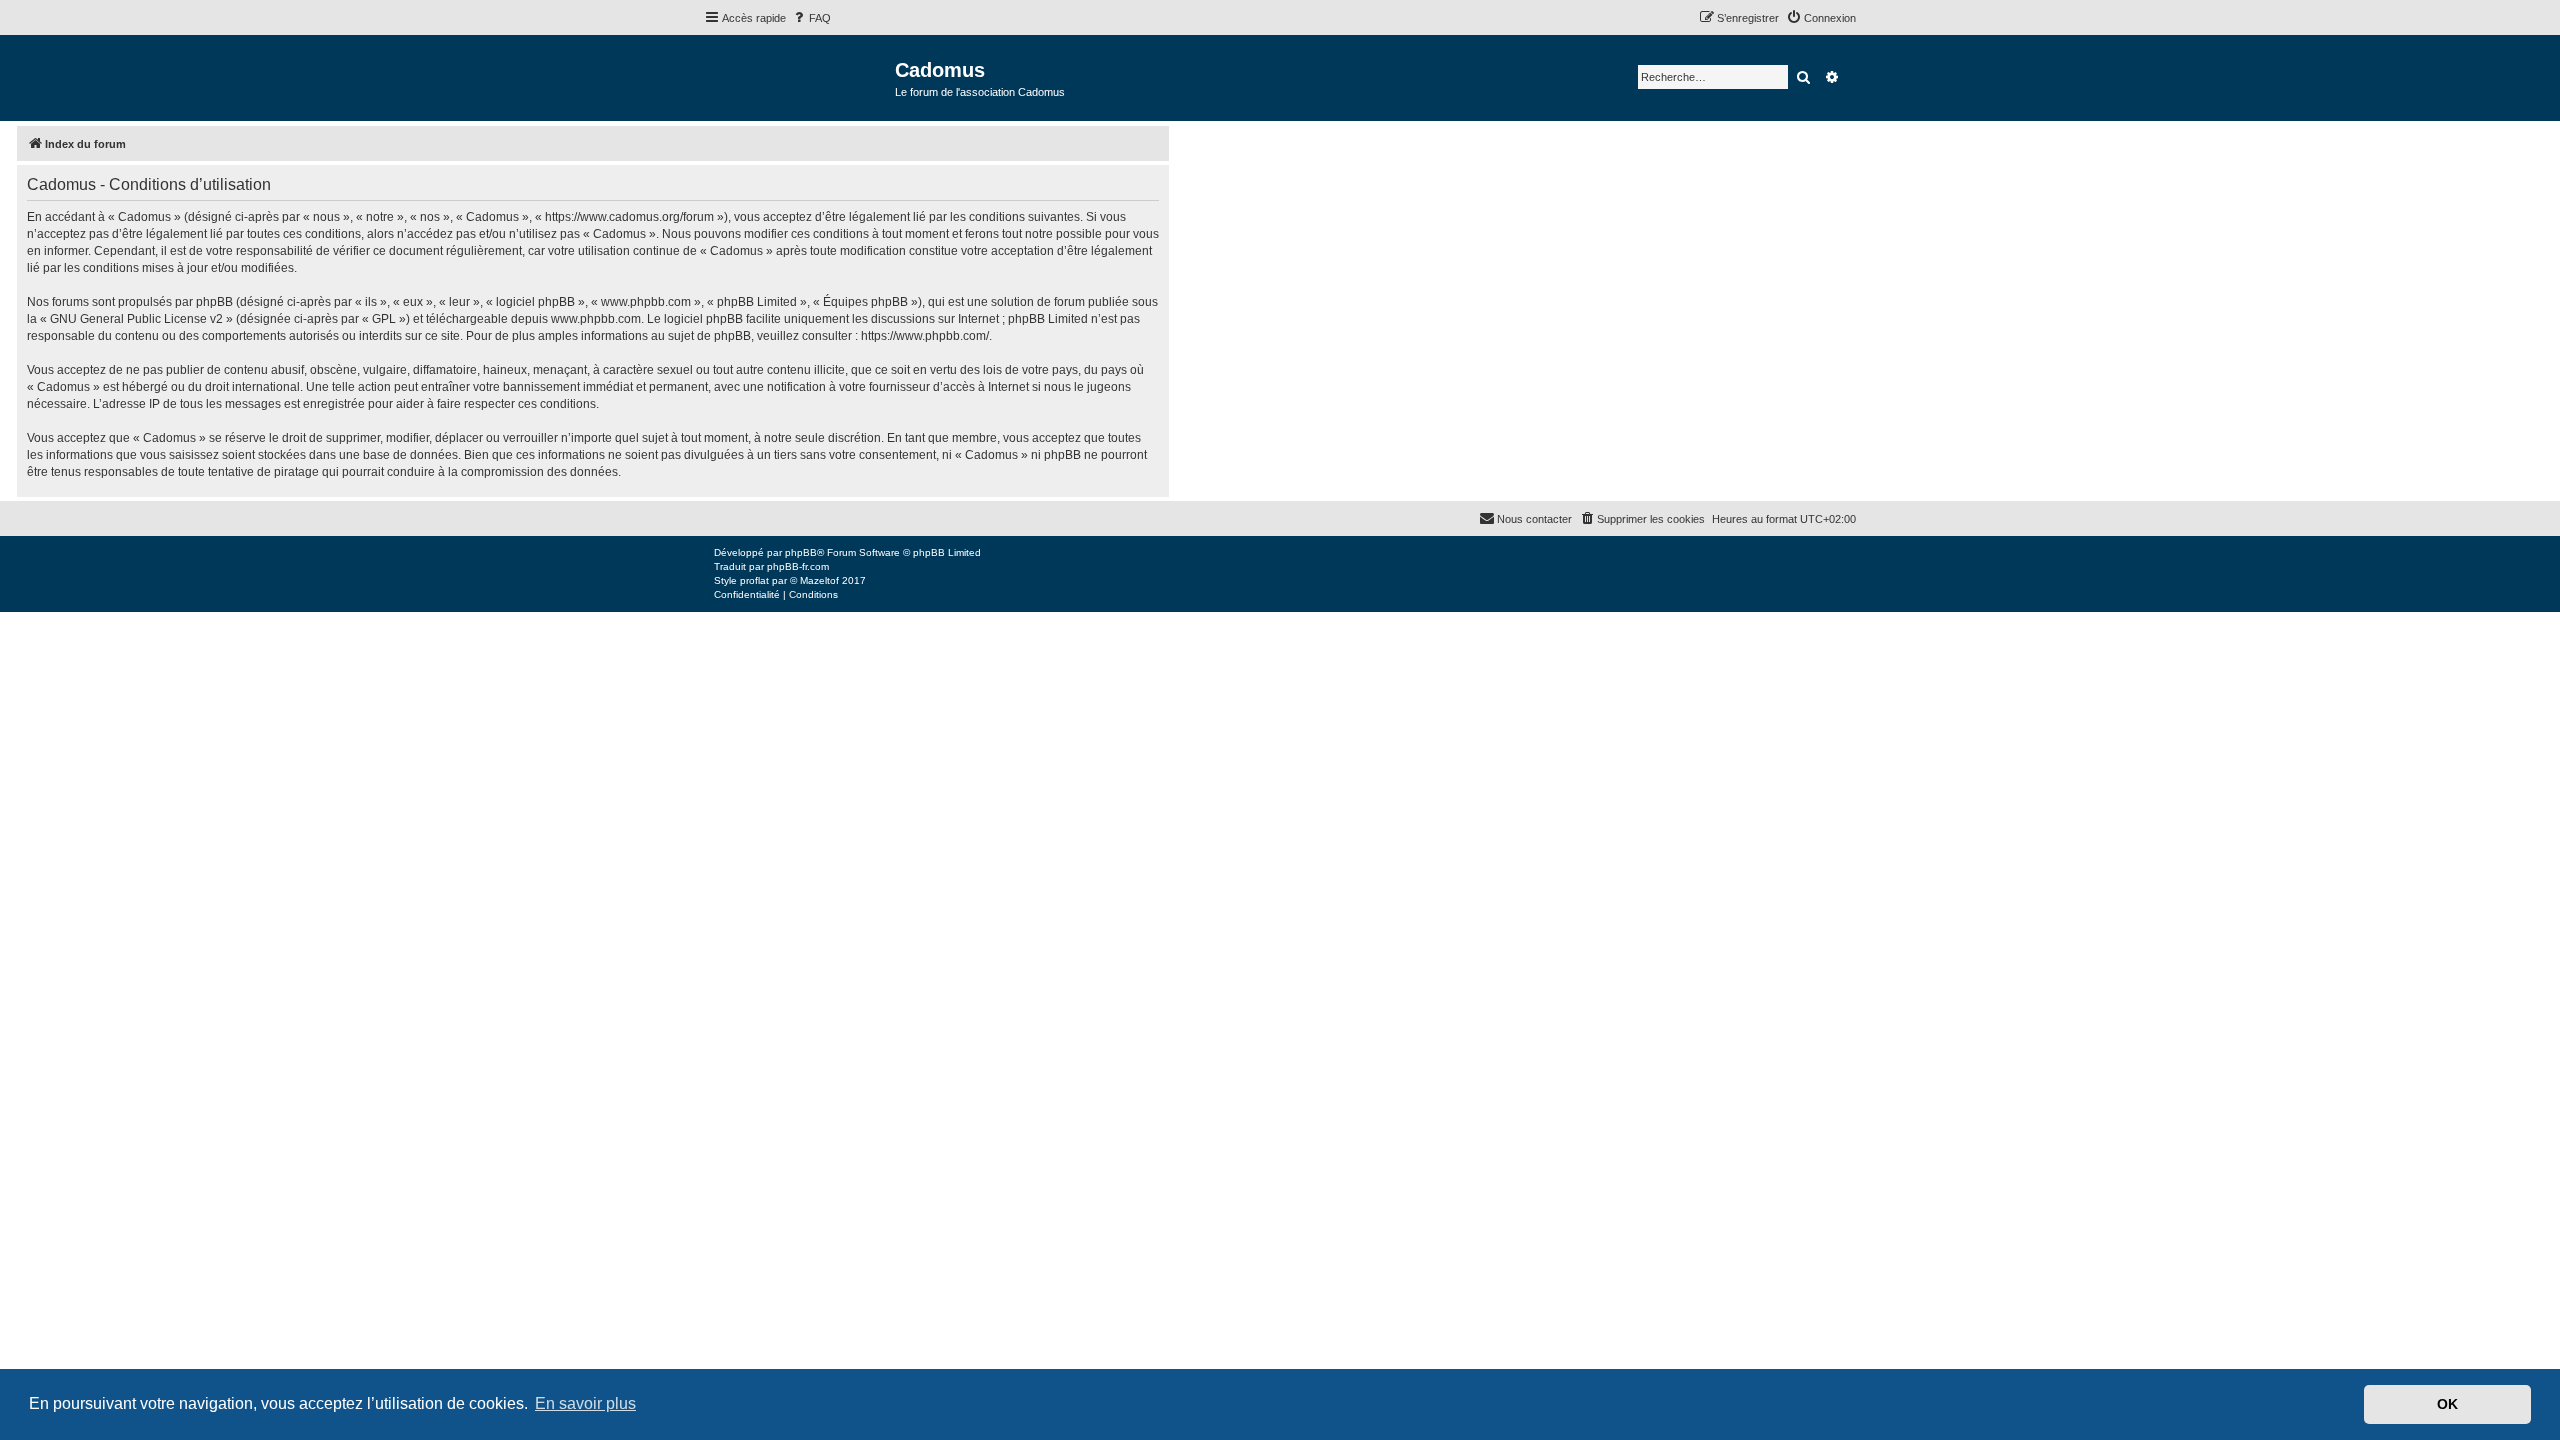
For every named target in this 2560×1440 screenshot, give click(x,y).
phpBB (801, 552)
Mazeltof (819, 580)
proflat (754, 580)
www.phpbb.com (596, 319)
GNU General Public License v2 (136, 319)
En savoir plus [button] (585, 1403)
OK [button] (2447, 1404)
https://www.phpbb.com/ (925, 336)
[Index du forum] (799, 76)
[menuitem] (811, 18)
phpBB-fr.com (798, 566)
